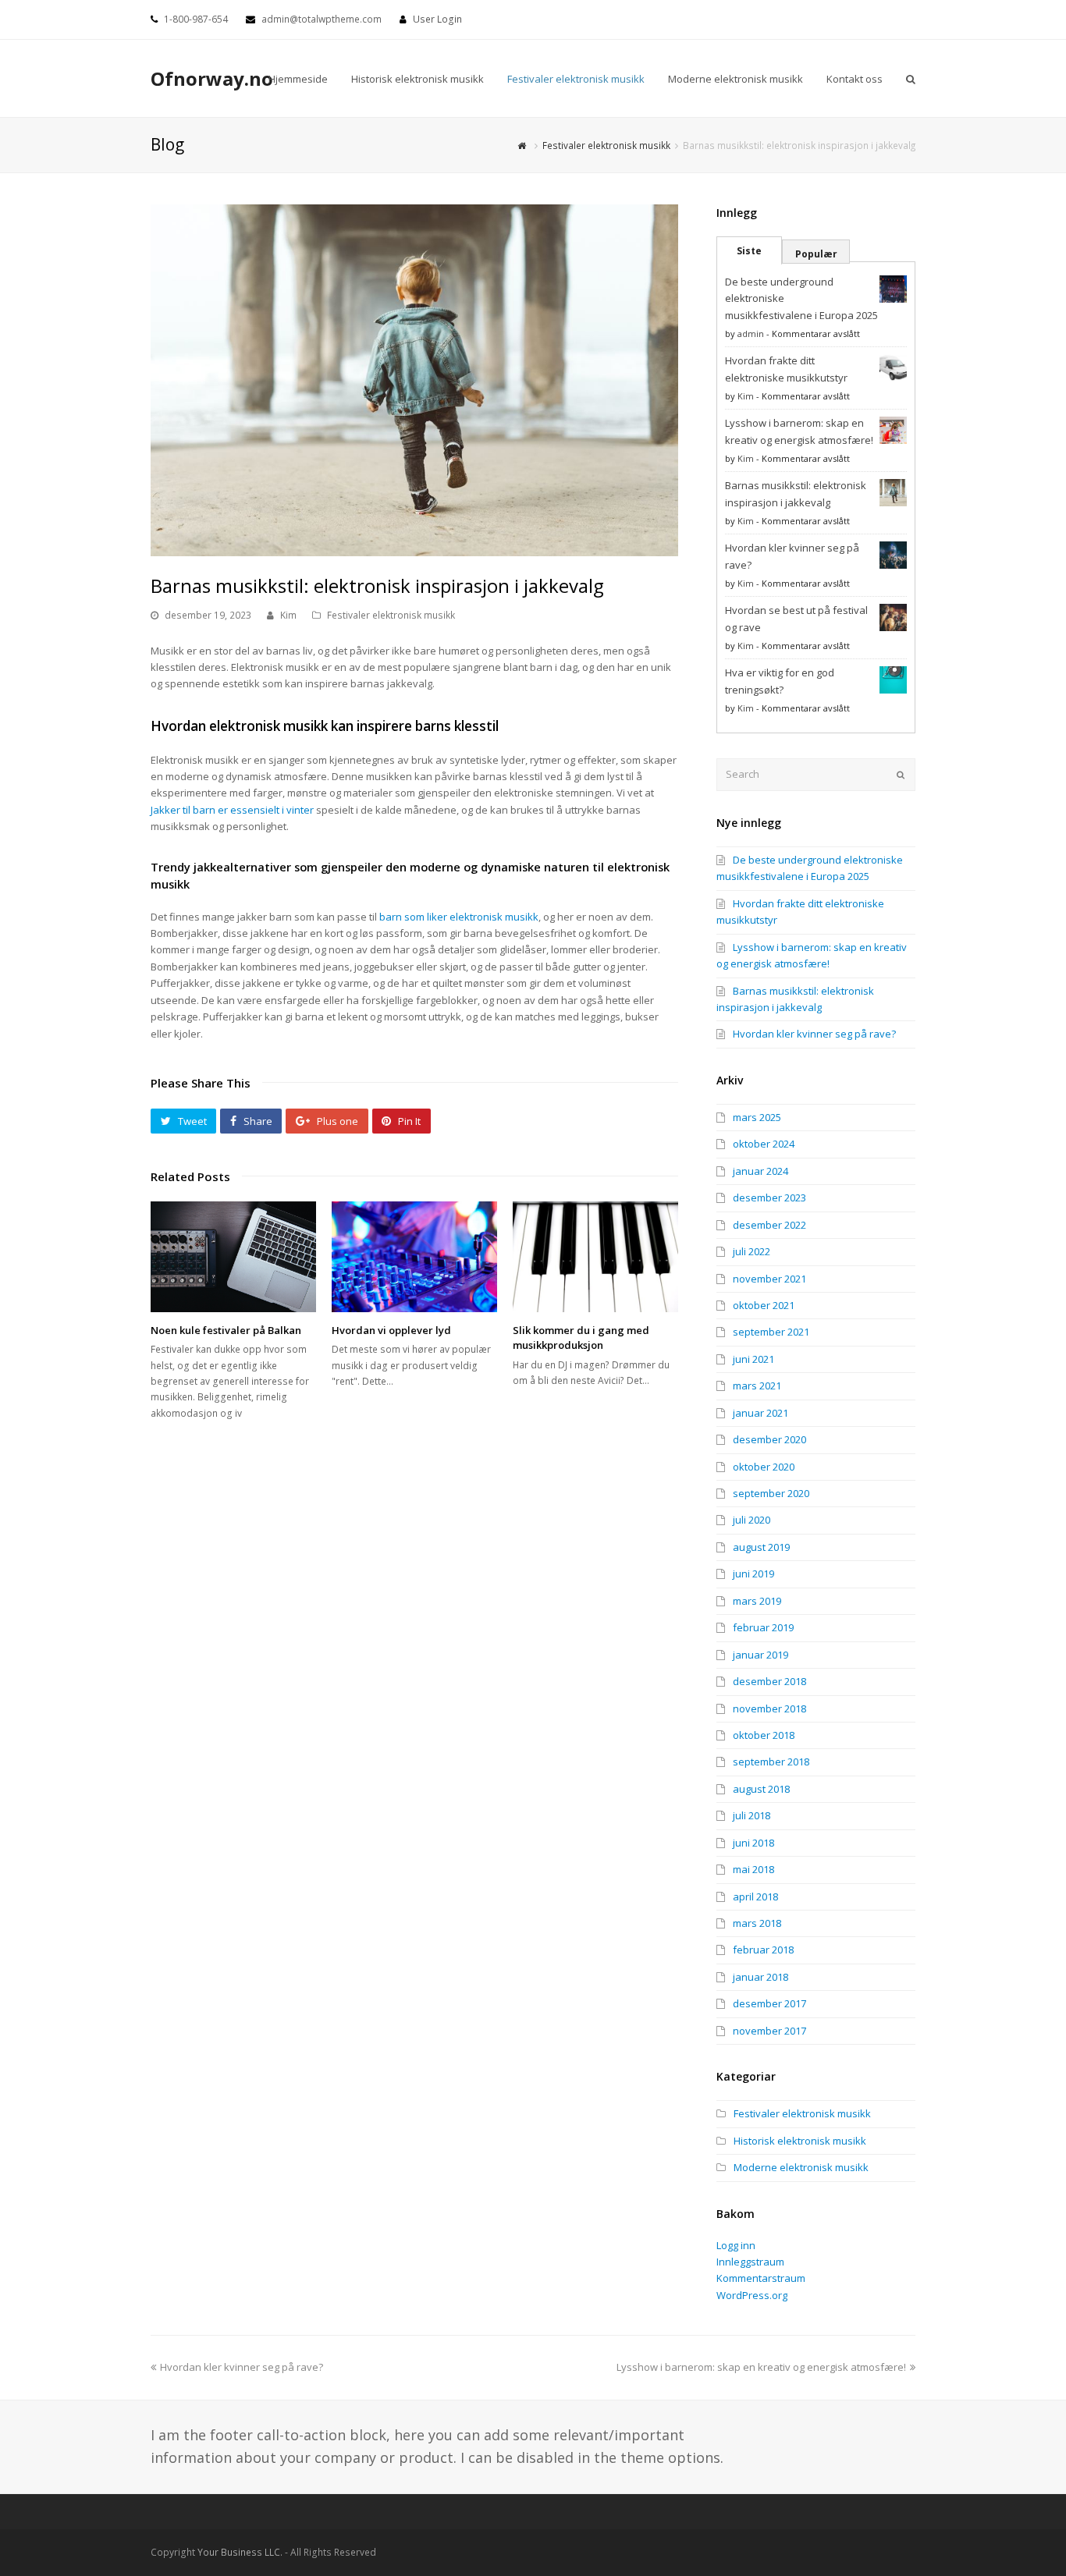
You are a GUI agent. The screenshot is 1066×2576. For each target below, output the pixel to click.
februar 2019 (763, 1627)
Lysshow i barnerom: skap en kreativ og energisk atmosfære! (761, 2367)
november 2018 (769, 1708)
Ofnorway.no (212, 78)
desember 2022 (769, 1225)
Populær (816, 254)
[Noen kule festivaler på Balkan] (233, 1256)
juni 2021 (753, 1359)
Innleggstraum (750, 2262)
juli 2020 (752, 1520)
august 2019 (761, 1547)
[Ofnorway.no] (524, 145)
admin (751, 334)
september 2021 (771, 1332)
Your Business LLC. (240, 2552)
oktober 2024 (764, 1144)
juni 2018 (753, 1843)
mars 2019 (757, 1601)
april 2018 (755, 1897)
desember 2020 (769, 1439)
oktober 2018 (764, 1735)
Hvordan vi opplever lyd (391, 1330)
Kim (288, 615)
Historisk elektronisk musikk (800, 2141)
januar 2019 (760, 1655)
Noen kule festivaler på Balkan (226, 1330)
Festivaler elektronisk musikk (391, 615)
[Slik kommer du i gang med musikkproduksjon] (595, 1256)
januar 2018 (760, 1977)
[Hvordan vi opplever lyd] (414, 1256)
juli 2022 (752, 1251)
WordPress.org (752, 2295)
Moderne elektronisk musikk (801, 2167)
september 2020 (771, 1493)
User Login (437, 19)
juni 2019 (753, 1574)
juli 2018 (752, 1815)
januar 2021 (760, 1413)
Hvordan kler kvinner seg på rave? (814, 1034)
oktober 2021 (764, 1305)
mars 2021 (757, 1386)
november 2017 (769, 2031)
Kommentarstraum (761, 2278)
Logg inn (736, 2245)
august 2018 (761, 1789)
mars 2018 (757, 1923)
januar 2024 (760, 1171)
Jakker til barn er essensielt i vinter (232, 810)
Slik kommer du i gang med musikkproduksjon (581, 1338)
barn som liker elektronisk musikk (459, 917)
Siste (749, 251)
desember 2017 (769, 2003)
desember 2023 (769, 1198)
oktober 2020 (764, 1467)
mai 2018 (753, 1869)
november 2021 (769, 1279)
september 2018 (771, 1762)
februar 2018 (763, 1950)
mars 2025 (757, 1117)
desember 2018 (769, 1681)
